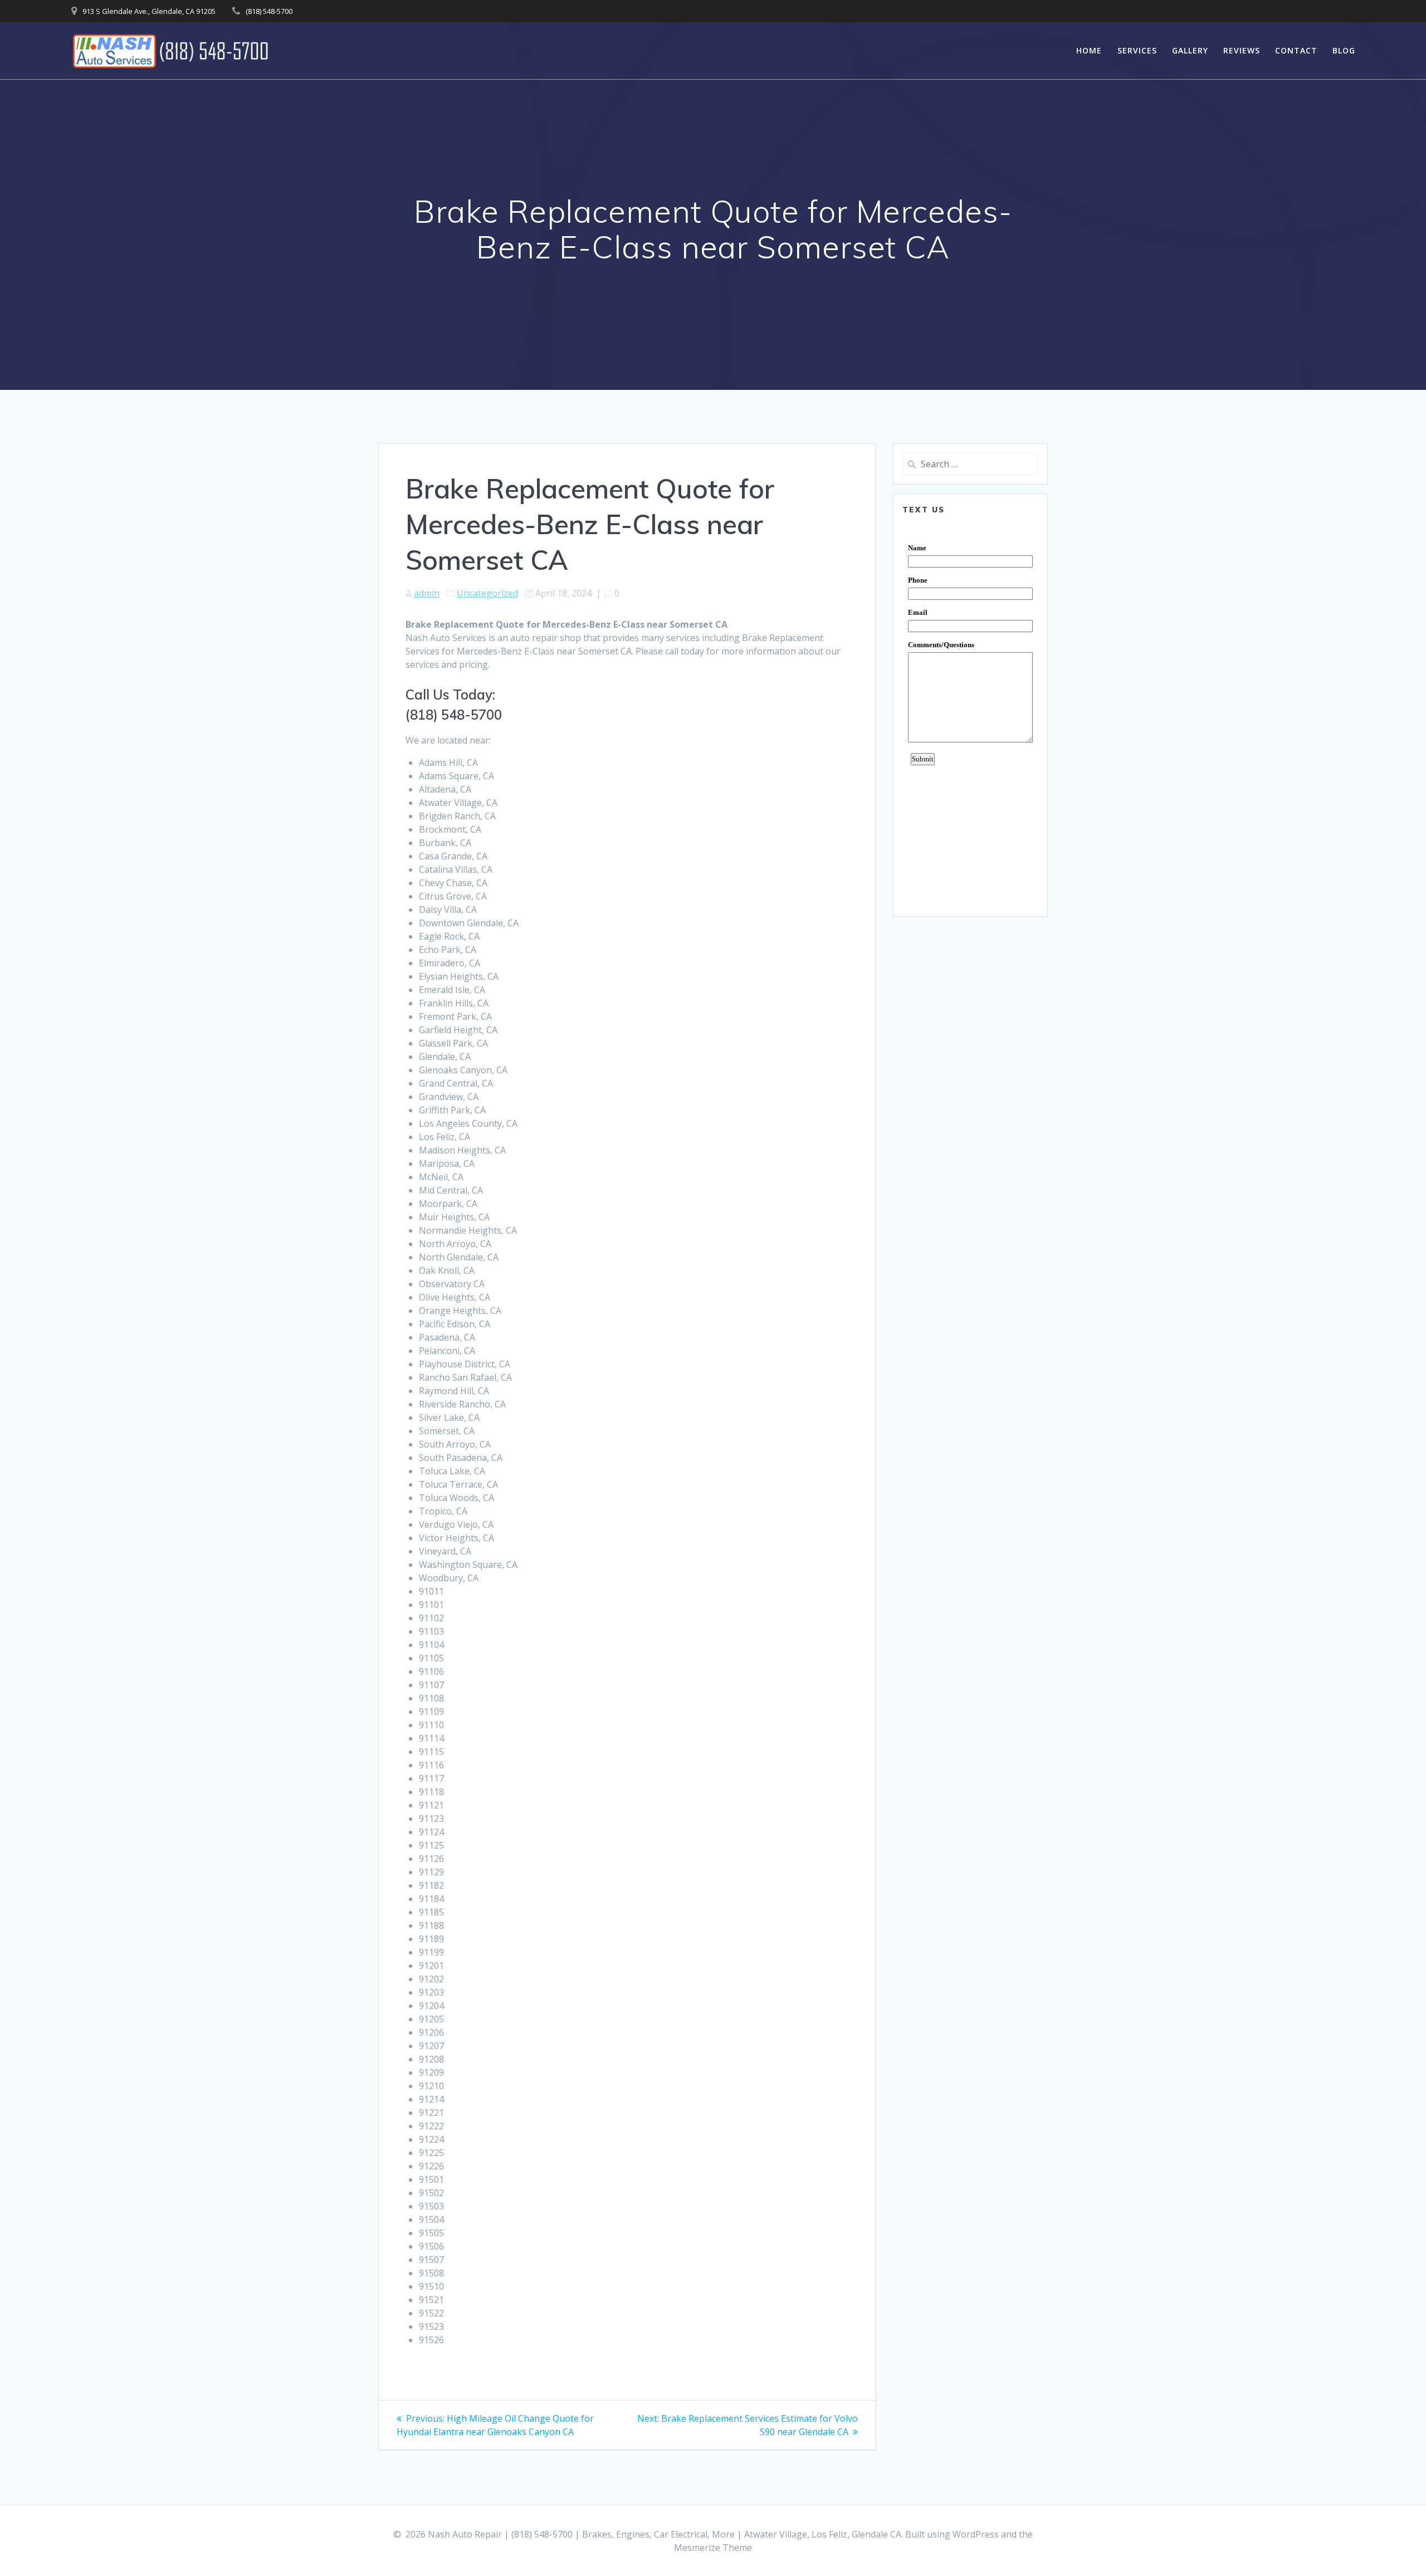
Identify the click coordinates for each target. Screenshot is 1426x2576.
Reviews (1242, 50)
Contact (1296, 50)
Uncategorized (487, 593)
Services (1137, 50)
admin (427, 593)
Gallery (1190, 50)
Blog (1344, 50)
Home (1089, 50)
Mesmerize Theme (713, 2548)
